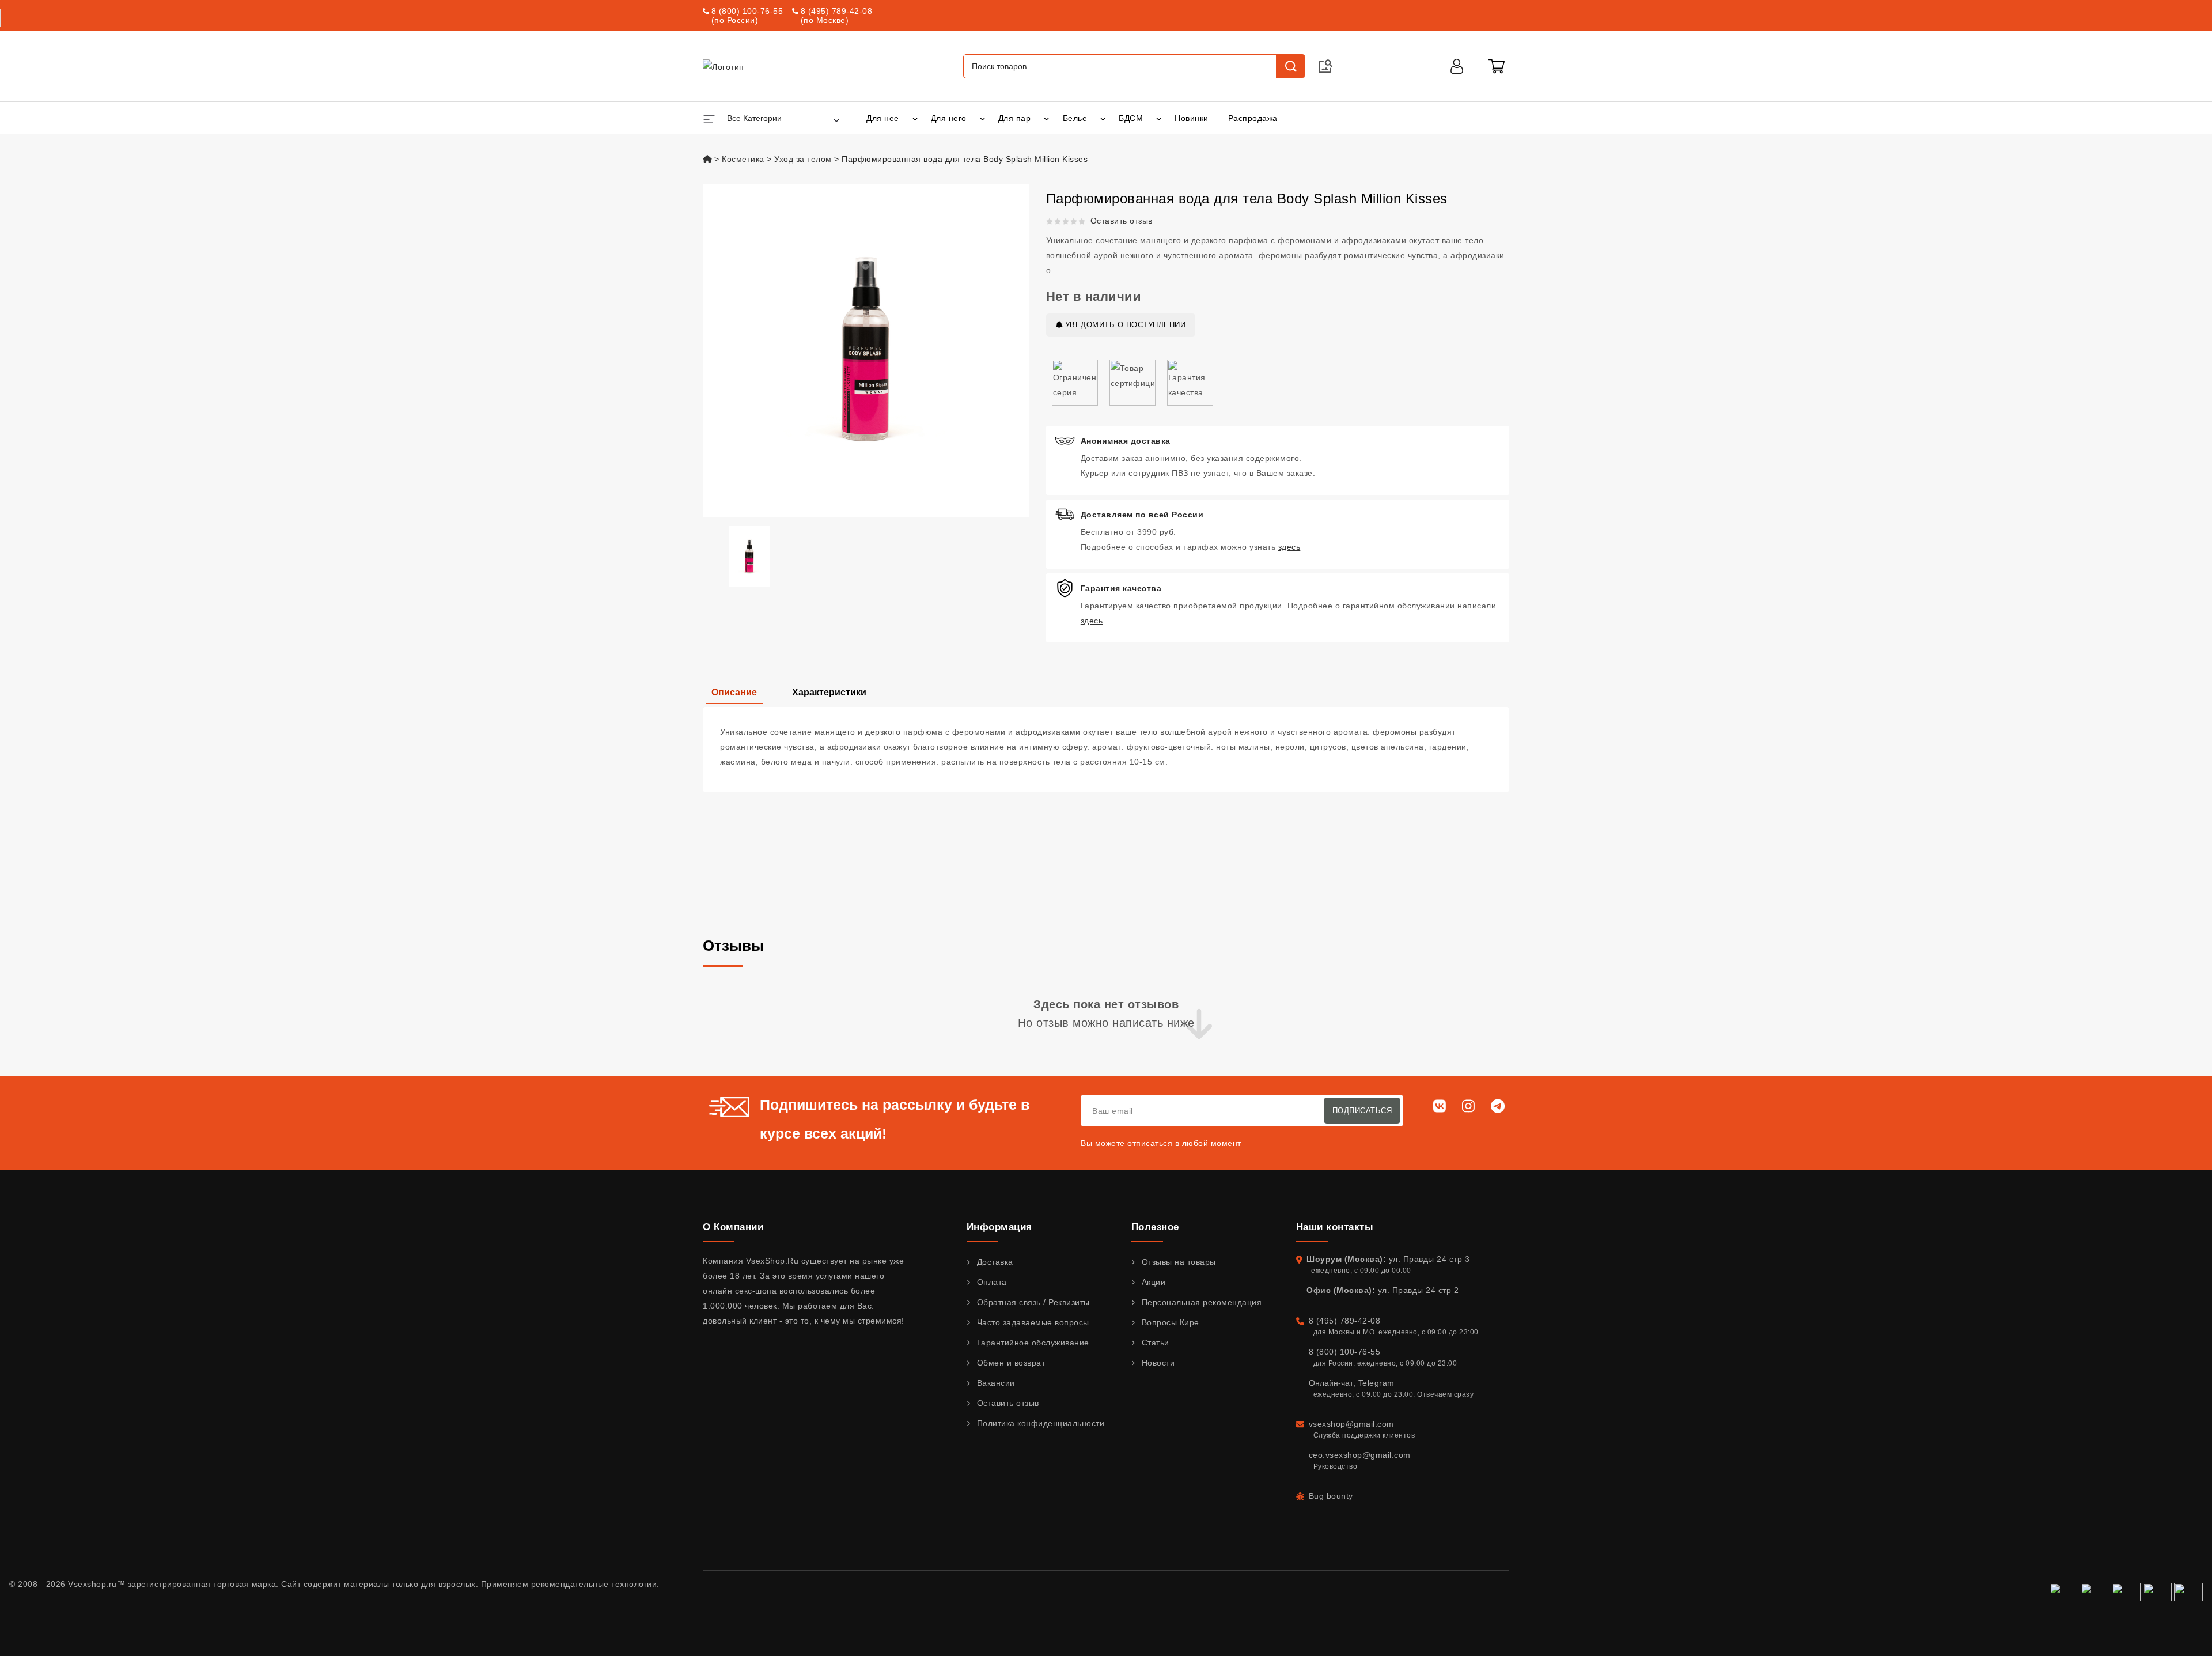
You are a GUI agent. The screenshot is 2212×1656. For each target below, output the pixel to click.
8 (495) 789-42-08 (837, 11)
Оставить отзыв (1122, 221)
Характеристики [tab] (829, 692)
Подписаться (1362, 1111)
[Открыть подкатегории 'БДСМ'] (1159, 118)
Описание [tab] (734, 692)
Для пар (1015, 118)
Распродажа (1253, 118)
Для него (949, 118)
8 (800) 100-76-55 (747, 11)
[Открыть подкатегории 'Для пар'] (1046, 118)
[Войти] (1457, 66)
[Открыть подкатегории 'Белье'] (1103, 118)
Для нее (883, 118)
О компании (733, 1227)
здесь (1289, 547)
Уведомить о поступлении (1124, 325)
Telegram (1376, 1383)
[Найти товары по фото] (1325, 66)
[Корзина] (1497, 66)
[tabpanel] (1106, 750)
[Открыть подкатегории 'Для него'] (982, 118)
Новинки (1192, 118)
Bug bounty (1331, 1496)
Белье (1075, 118)
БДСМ (1131, 118)
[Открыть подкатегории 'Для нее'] (915, 118)
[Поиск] (1290, 66)
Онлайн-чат (1331, 1383)
